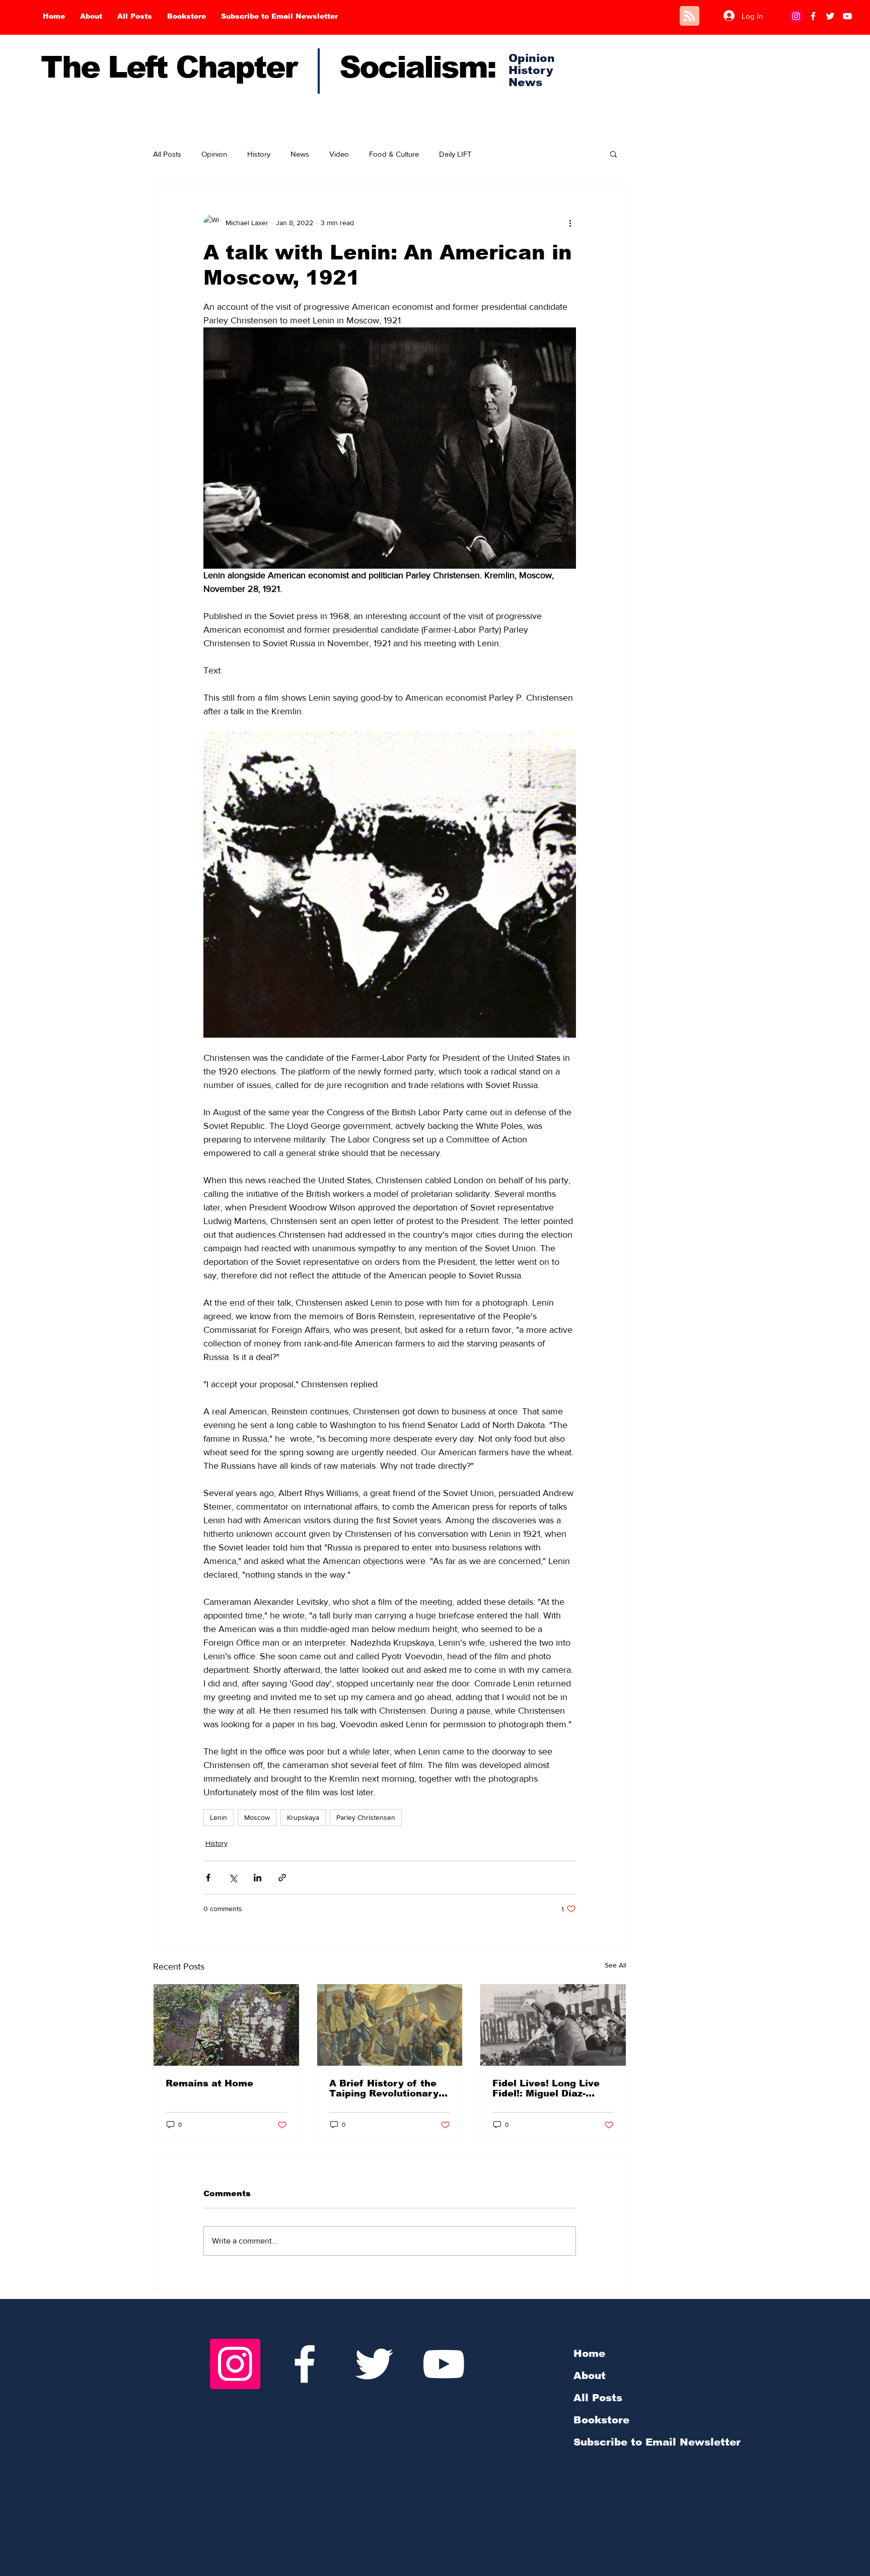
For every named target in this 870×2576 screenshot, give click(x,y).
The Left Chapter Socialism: (268, 67)
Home (589, 2353)
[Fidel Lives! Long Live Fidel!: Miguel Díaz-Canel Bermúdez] (553, 2025)
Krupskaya (303, 1817)
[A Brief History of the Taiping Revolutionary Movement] (390, 2025)
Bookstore (601, 2420)
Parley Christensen (366, 1817)
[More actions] (570, 223)
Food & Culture (394, 154)
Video (339, 154)
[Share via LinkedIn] (258, 1878)
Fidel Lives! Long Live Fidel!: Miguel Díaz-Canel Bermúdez (546, 2088)
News (300, 154)
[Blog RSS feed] (690, 16)
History (259, 154)
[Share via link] (282, 1878)
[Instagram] (796, 16)
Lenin (219, 1817)
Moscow (257, 1817)
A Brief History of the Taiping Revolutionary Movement (384, 2088)
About (590, 2376)
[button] (613, 154)
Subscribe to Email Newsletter (657, 2442)
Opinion (214, 154)
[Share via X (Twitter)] (233, 1878)
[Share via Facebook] (208, 1878)
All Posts (167, 154)
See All (615, 1965)
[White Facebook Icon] (305, 2364)
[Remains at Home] (226, 2025)
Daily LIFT (455, 154)
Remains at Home (209, 2083)
